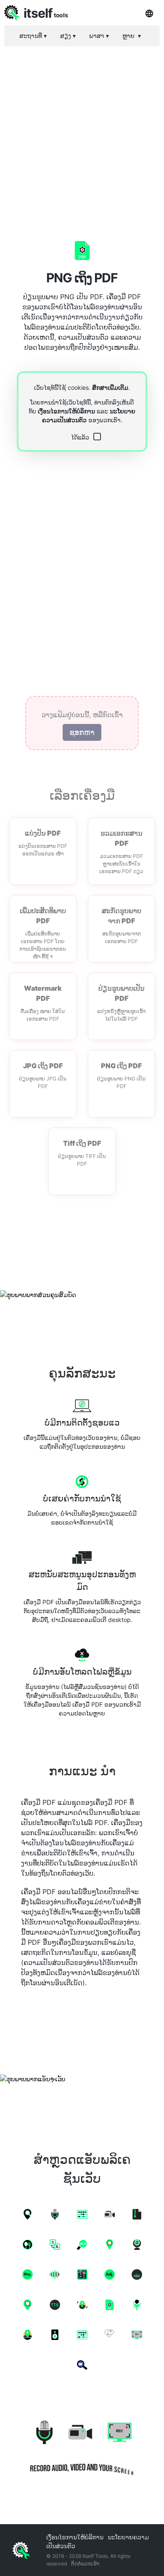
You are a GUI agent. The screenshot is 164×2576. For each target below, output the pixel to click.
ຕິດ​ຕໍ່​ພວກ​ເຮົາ (85, 2564)
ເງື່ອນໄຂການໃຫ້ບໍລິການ (66, 411)
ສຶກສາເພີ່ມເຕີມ (110, 387)
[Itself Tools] (82, 2444)
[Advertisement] (82, 135)
